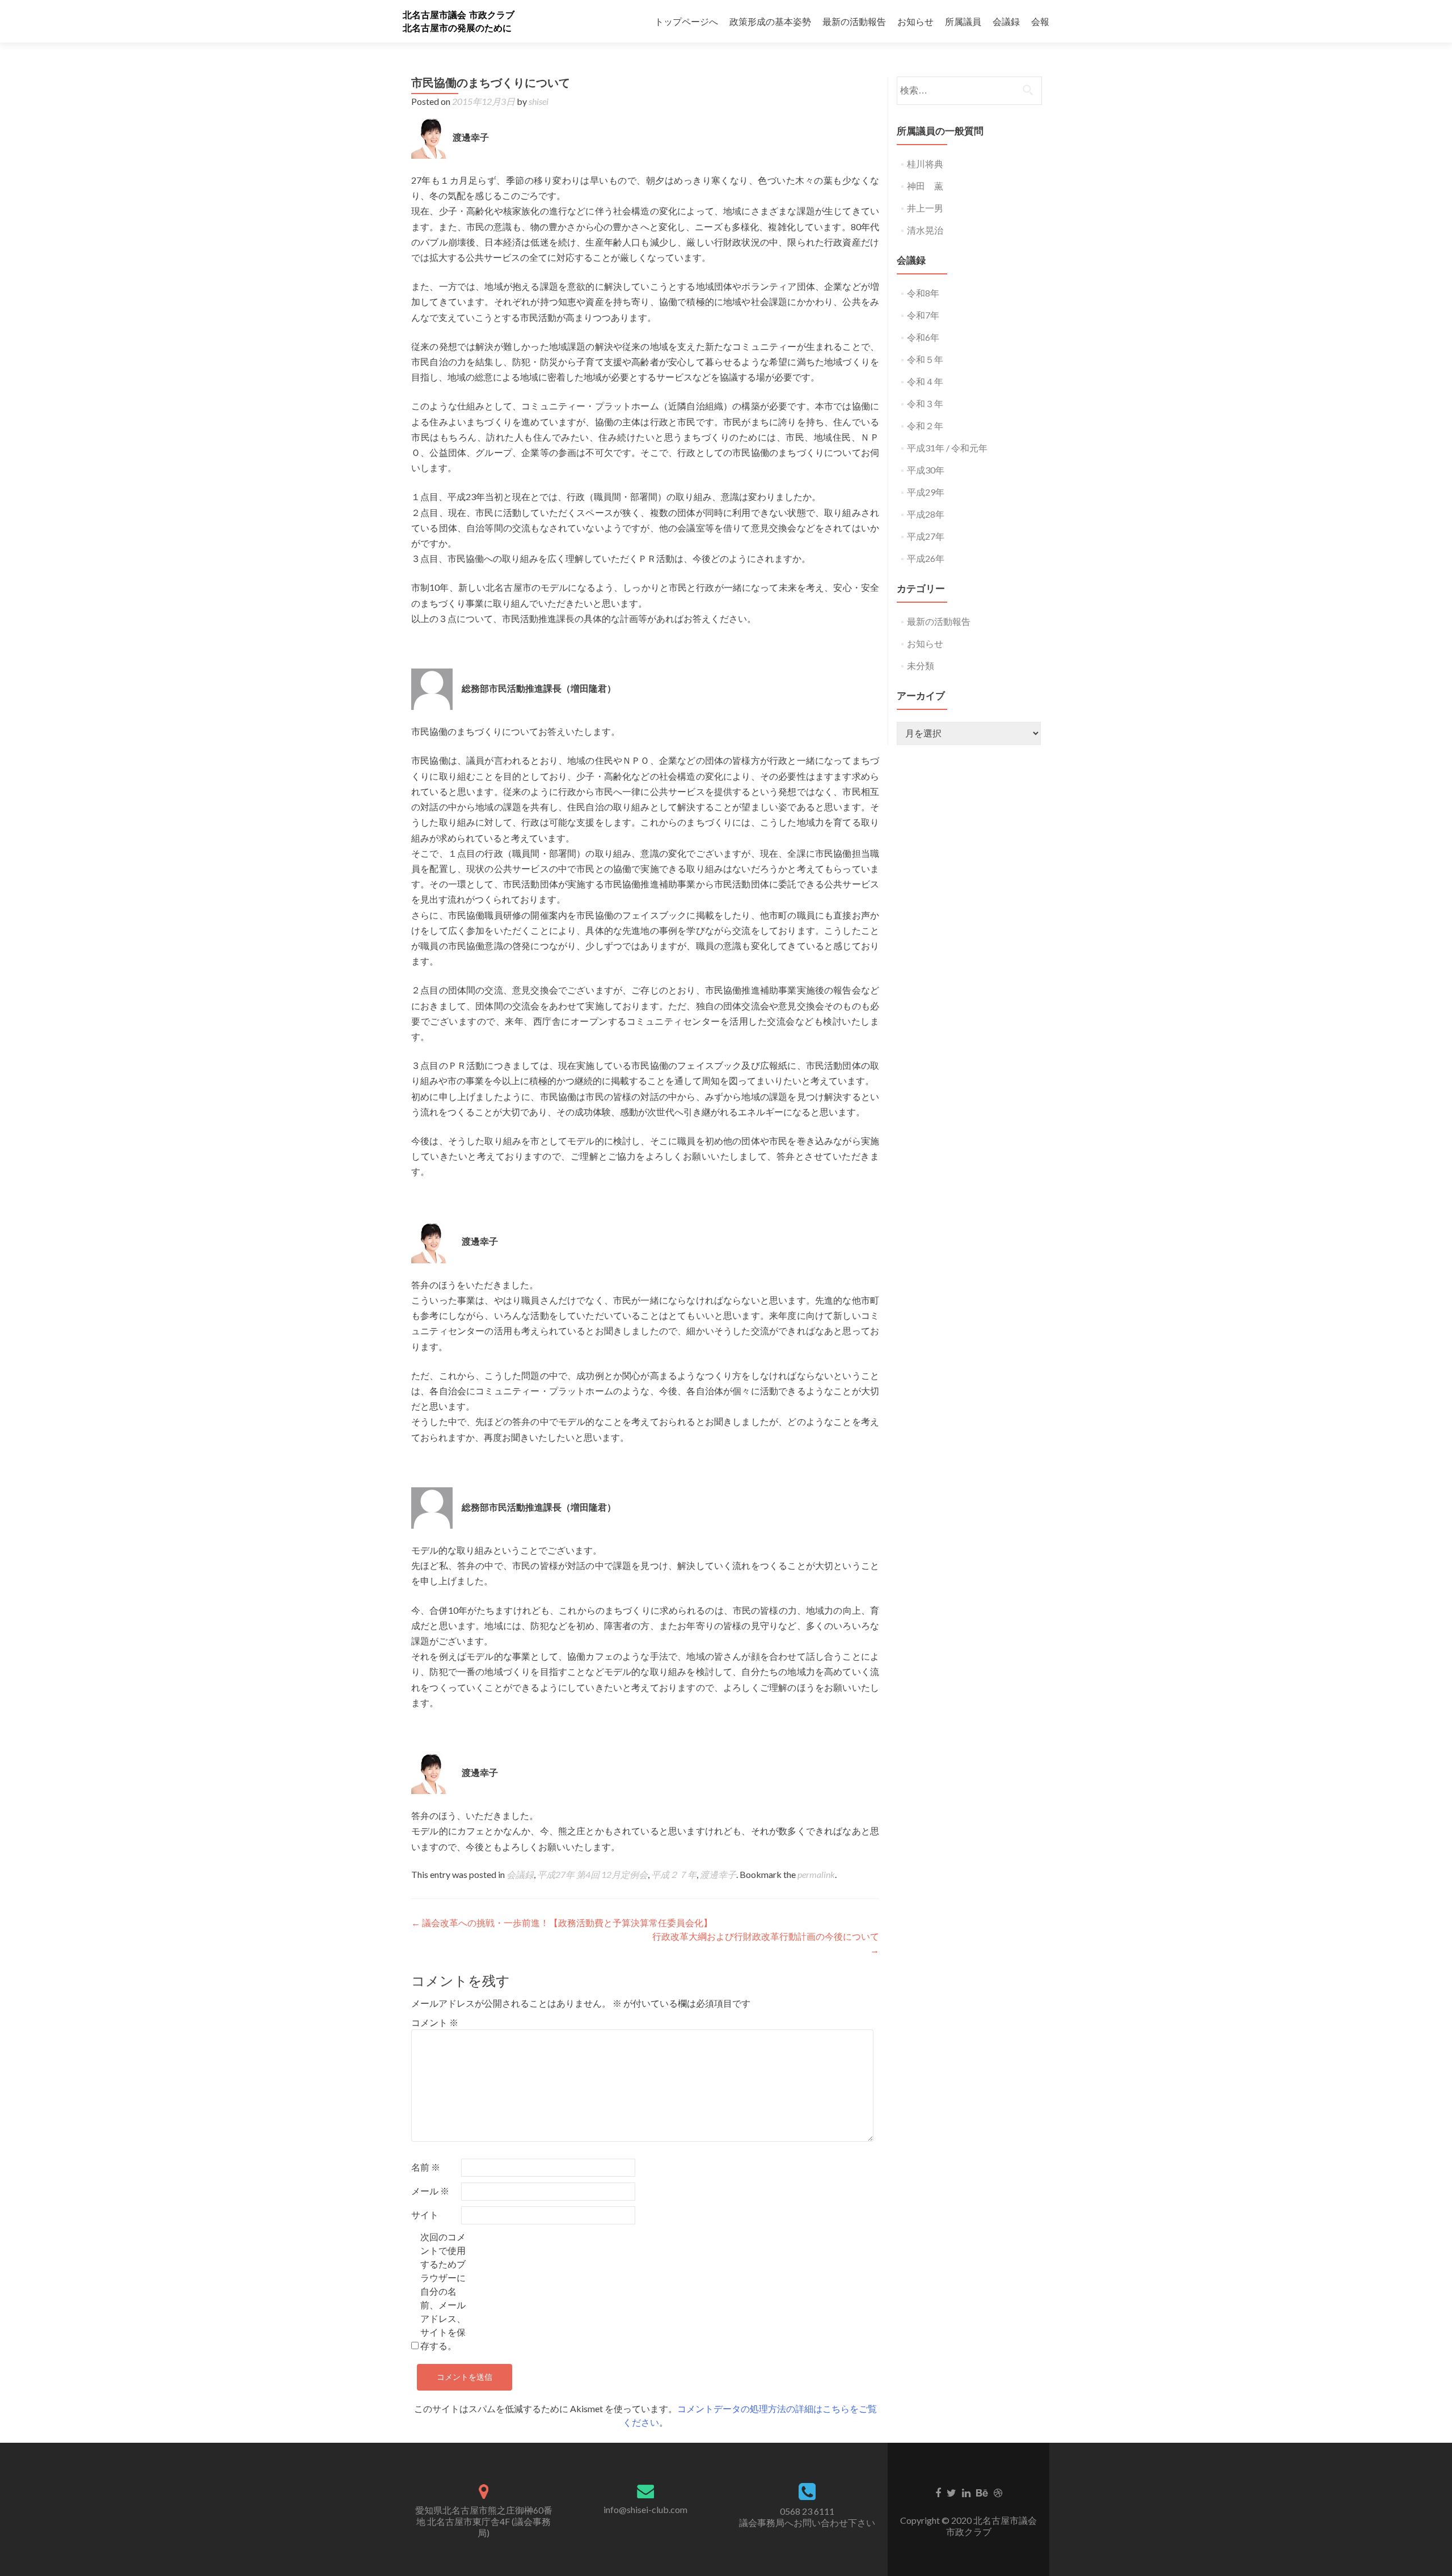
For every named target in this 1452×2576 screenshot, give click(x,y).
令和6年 (923, 337)
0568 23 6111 (807, 2511)
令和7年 (923, 315)
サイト (425, 2215)
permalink (816, 1874)
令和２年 (925, 426)
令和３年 (925, 403)
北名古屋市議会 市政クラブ (459, 15)
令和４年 (925, 381)
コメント (435, 2022)
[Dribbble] (998, 2492)
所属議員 (963, 21)
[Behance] (982, 2492)
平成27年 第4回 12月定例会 (592, 1874)
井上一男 (925, 208)
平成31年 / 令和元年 (947, 448)
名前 (426, 2167)
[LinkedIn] (966, 2492)
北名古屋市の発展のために (457, 28)
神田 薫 (925, 186)
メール (430, 2191)
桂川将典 (925, 164)
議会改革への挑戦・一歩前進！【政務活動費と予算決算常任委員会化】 (562, 1923)
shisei (539, 101)
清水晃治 (925, 230)
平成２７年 (674, 1874)
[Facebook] (938, 2492)
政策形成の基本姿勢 (770, 21)
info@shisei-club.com (645, 2509)
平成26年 (926, 558)
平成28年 (926, 514)
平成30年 (926, 470)
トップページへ (686, 21)
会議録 (1006, 21)
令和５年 (925, 359)
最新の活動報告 (854, 21)
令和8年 (923, 293)
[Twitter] (951, 2492)
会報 (1040, 21)
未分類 (921, 665)
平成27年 (926, 536)
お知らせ (915, 21)
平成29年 (926, 492)
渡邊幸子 (718, 1874)
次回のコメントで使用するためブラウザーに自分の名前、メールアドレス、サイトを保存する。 (443, 2291)
